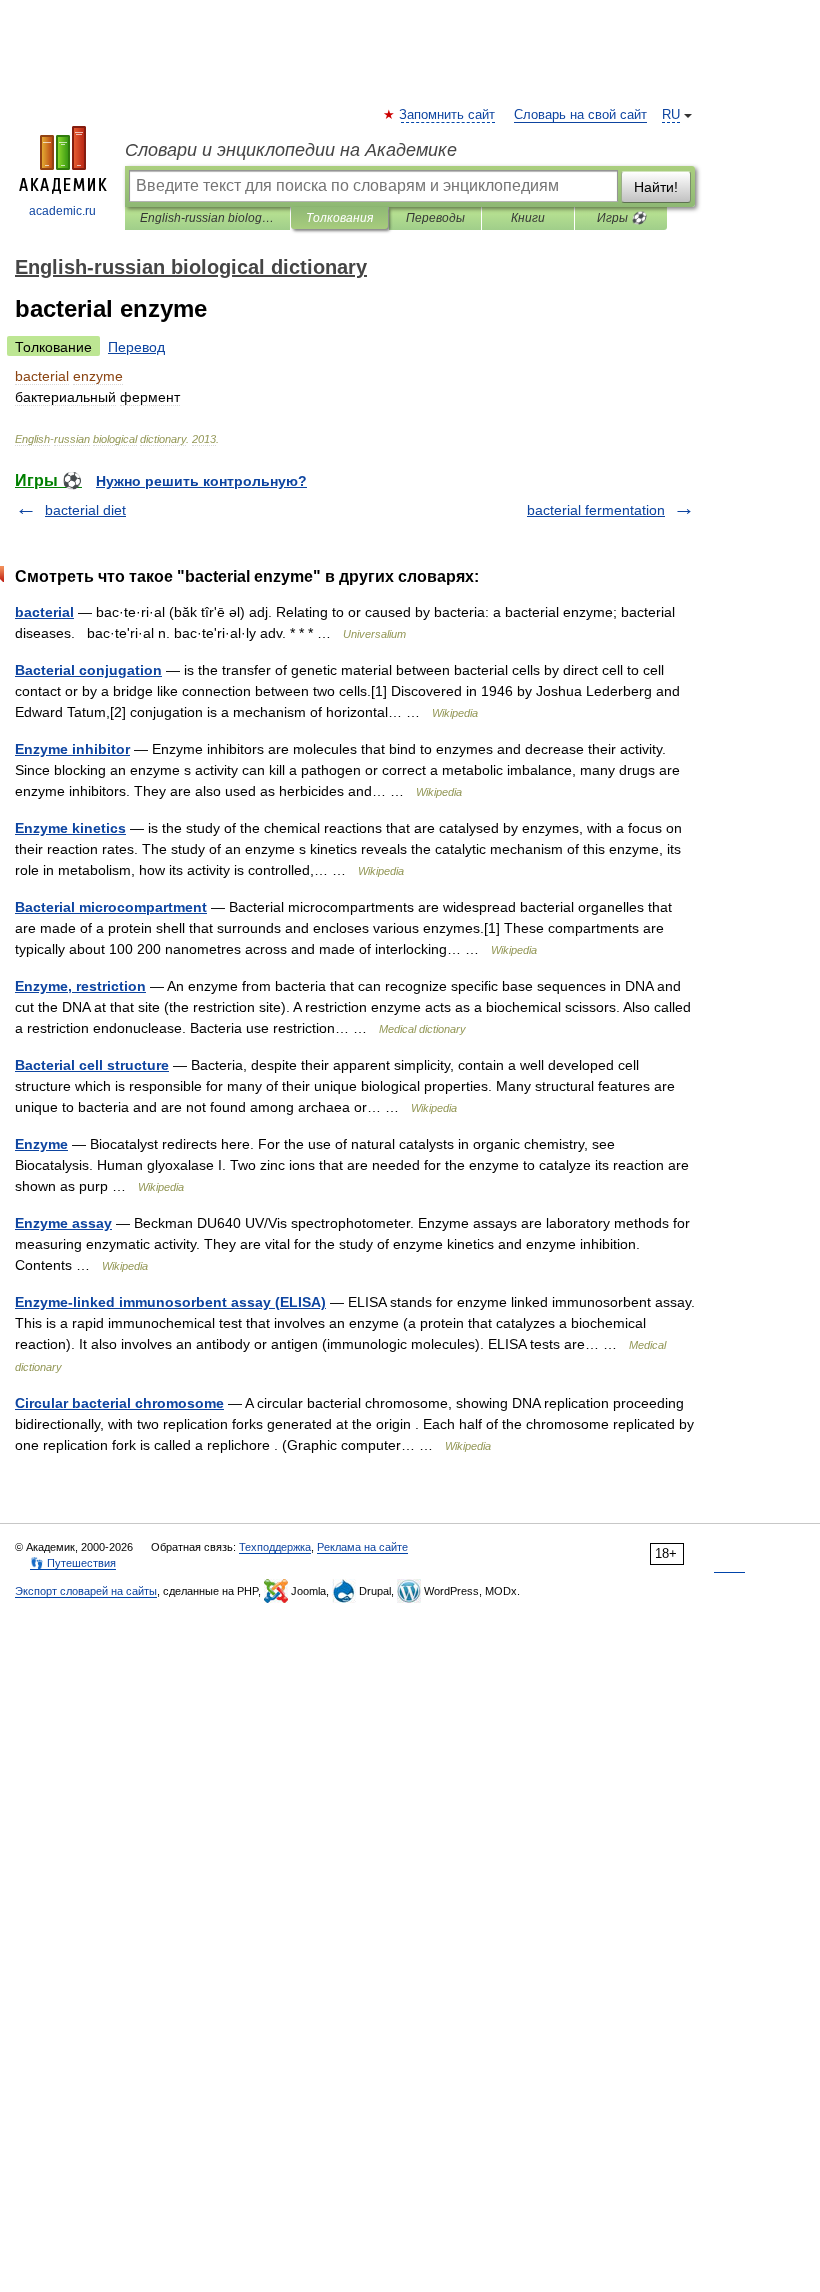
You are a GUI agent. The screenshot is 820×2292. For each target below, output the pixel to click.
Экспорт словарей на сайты (86, 1591)
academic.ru (62, 211)
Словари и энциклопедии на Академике (291, 150)
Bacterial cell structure (92, 1065)
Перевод (136, 347)
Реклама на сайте (362, 1547)
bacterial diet (85, 510)
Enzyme (41, 1144)
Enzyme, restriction (80, 986)
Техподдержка (275, 1547)
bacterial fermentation (596, 510)
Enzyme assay (63, 1223)
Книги (528, 218)
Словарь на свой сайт (580, 115)
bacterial (44, 612)
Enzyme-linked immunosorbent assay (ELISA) (170, 1302)
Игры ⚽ (621, 218)
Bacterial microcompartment (111, 907)
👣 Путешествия (73, 1563)
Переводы (435, 218)
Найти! (656, 187)
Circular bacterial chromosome (119, 1403)
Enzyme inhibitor (72, 749)
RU (671, 115)
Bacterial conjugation (88, 670)
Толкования (339, 218)
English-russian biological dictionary (207, 218)
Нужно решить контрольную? (201, 481)
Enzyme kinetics (70, 828)
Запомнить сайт (448, 115)
